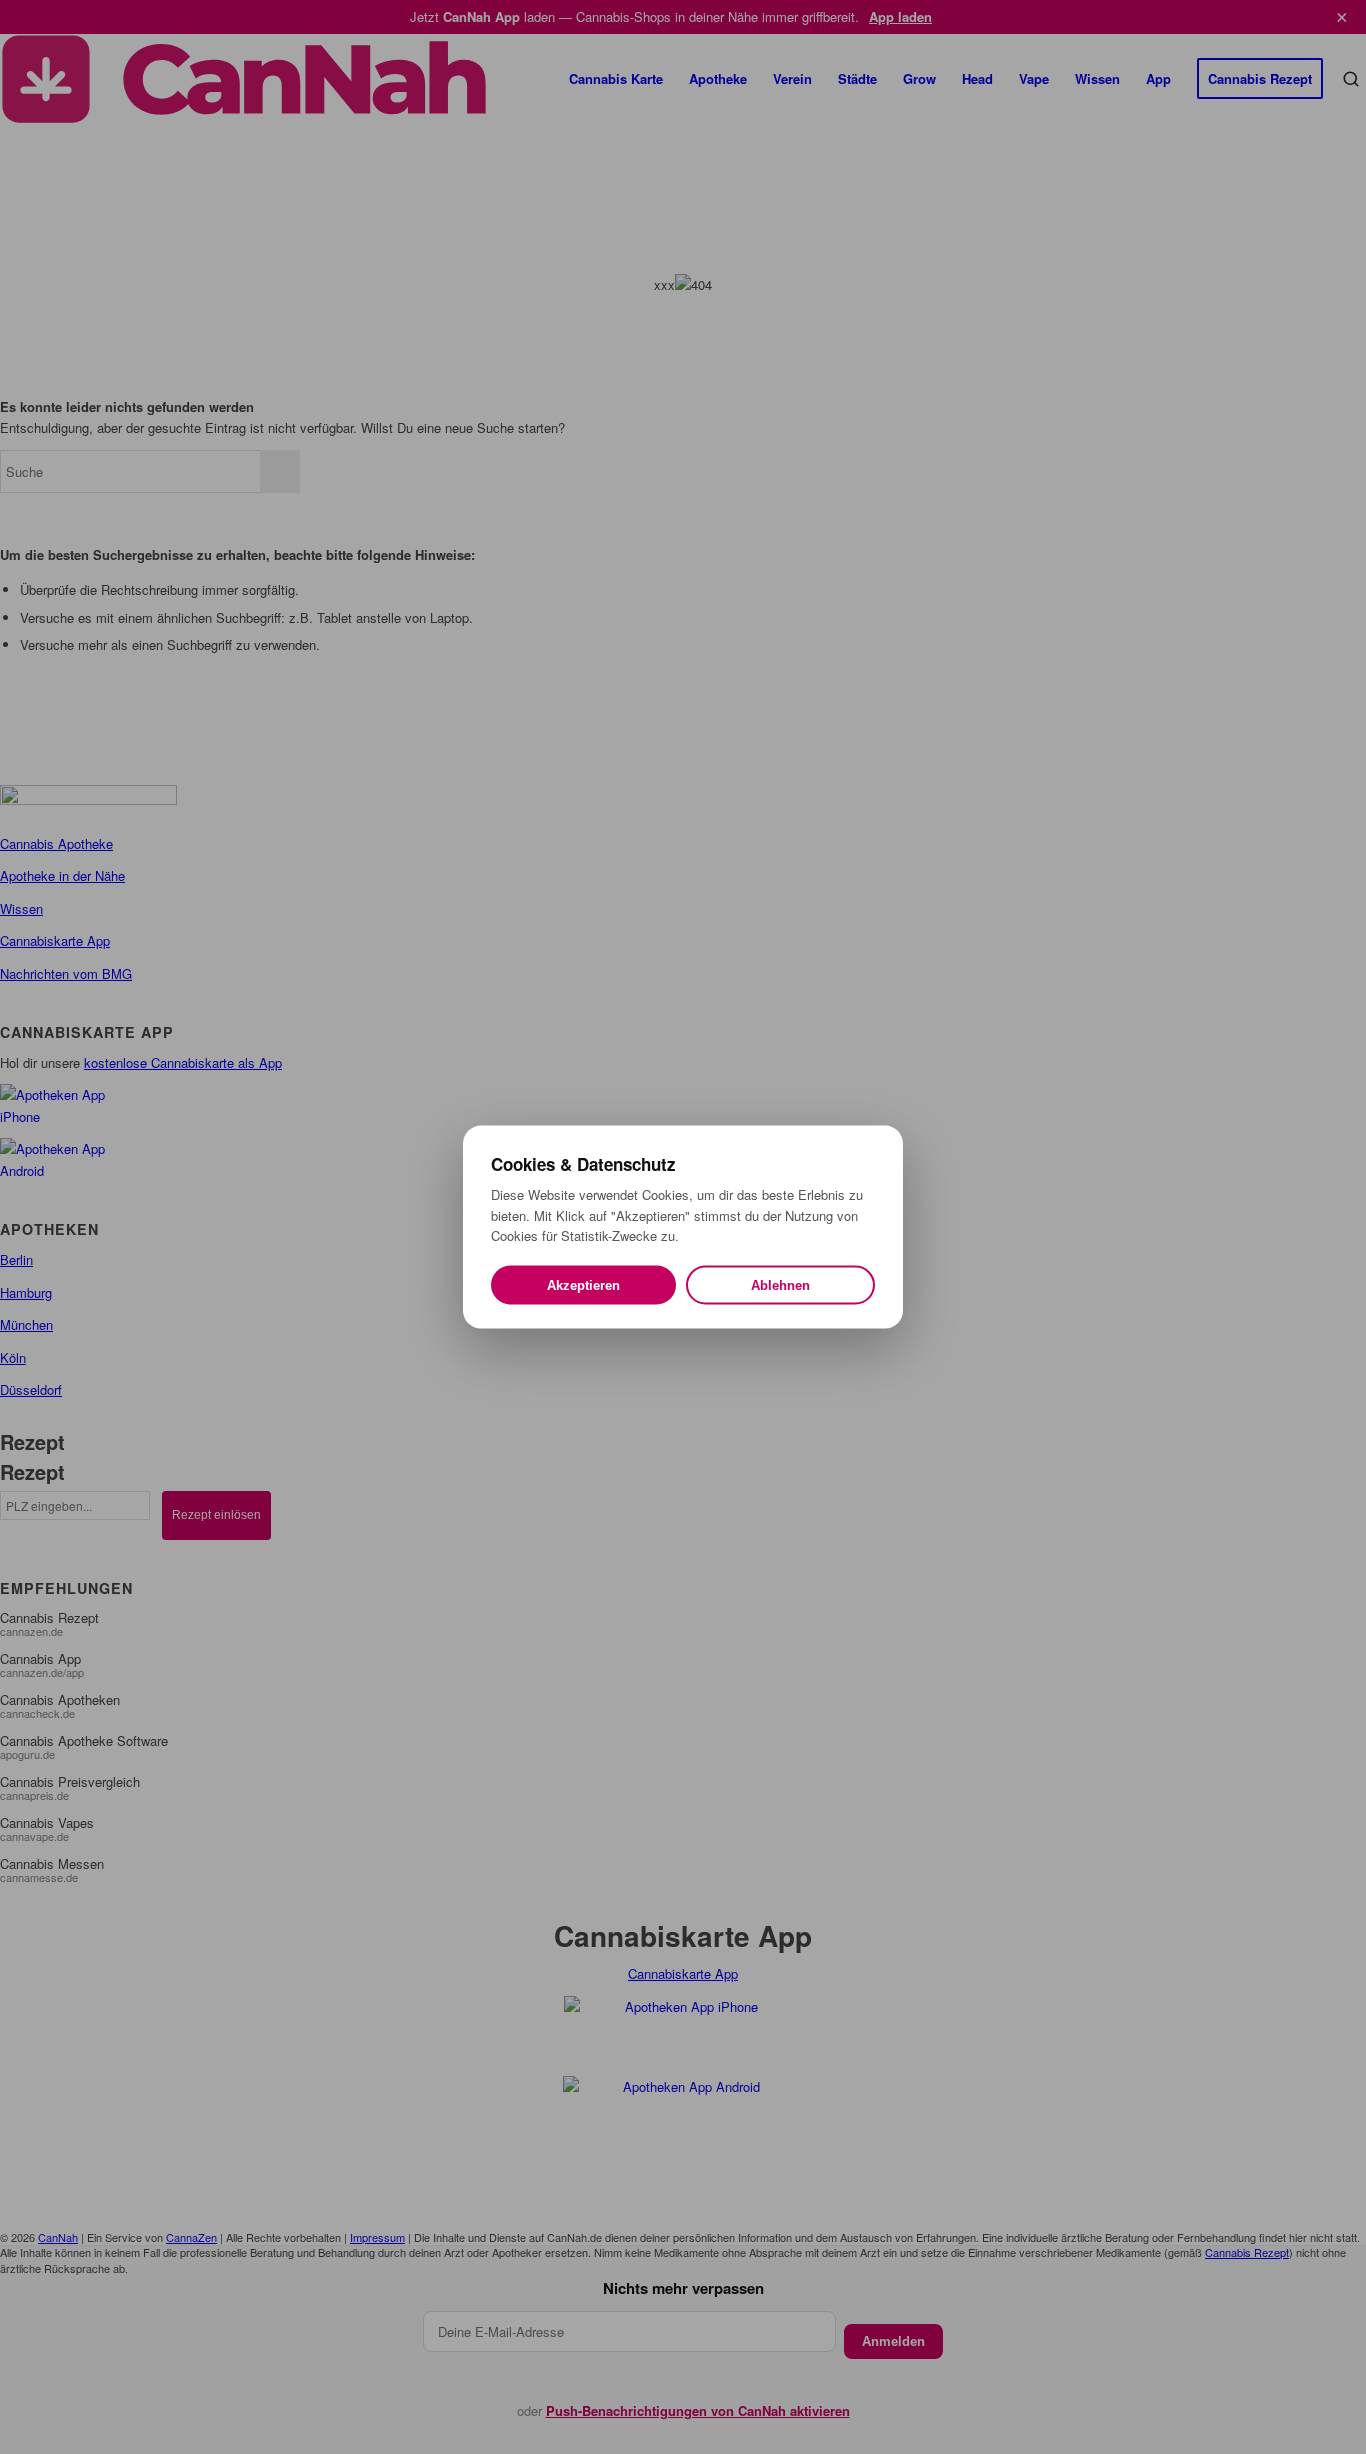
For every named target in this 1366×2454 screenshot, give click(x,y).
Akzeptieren (583, 1284)
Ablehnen (780, 1284)
